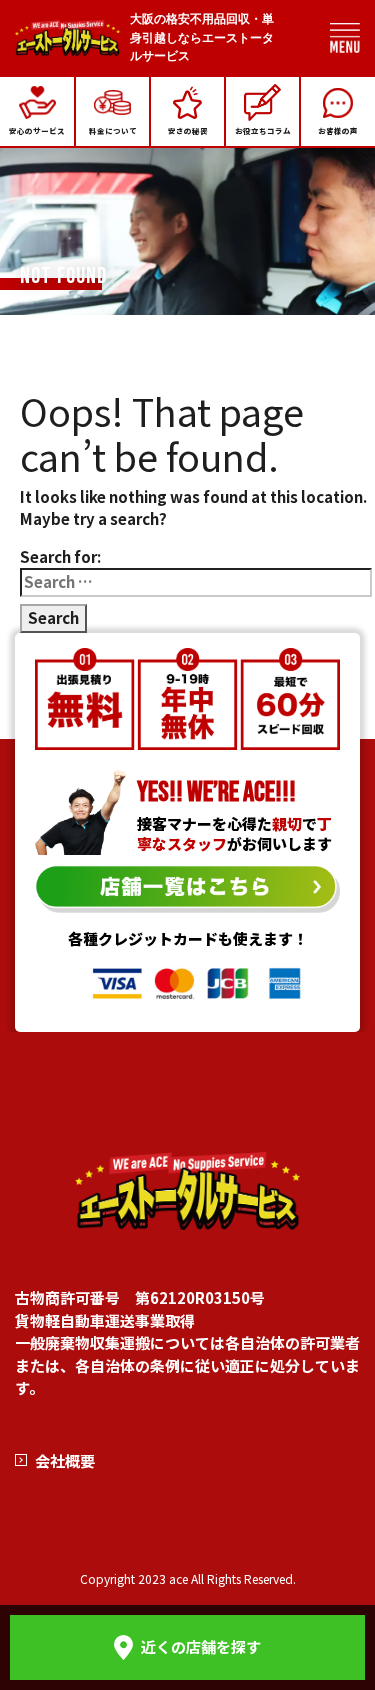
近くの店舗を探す (201, 1646)
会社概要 (65, 1460)
